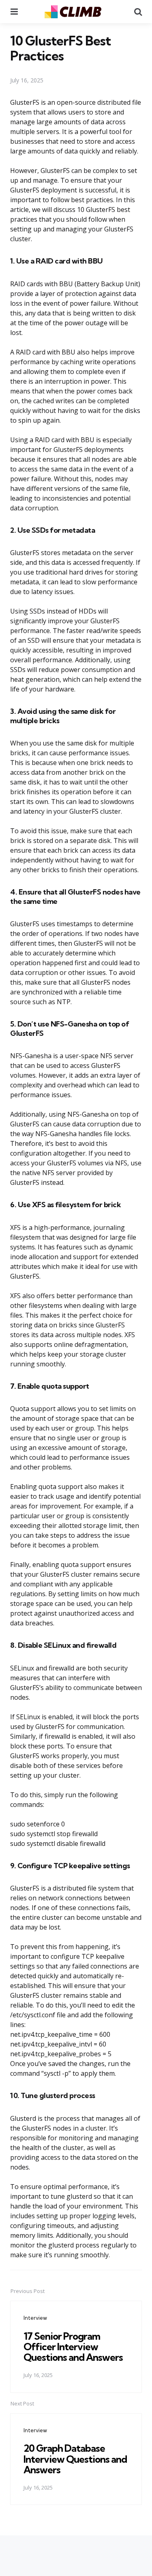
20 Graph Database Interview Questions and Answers (75, 2459)
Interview (35, 2318)
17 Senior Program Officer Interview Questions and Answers (73, 2347)
